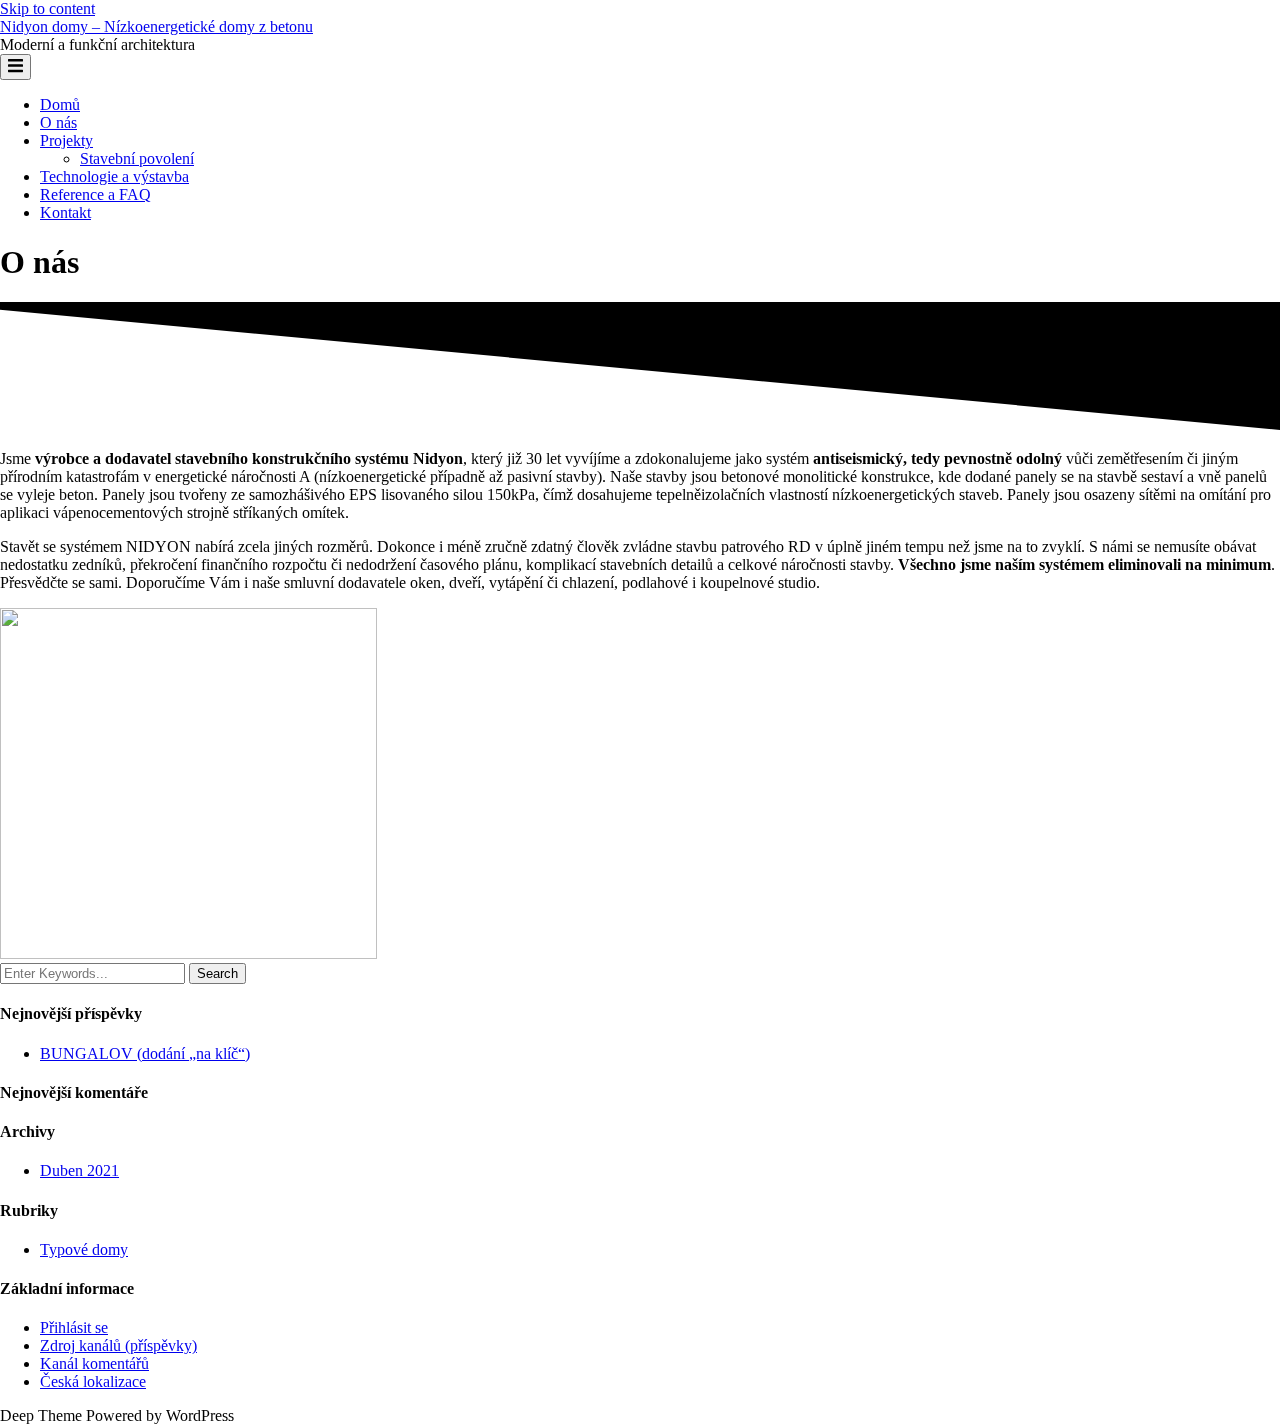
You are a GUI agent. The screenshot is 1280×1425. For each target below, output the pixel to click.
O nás (58, 122)
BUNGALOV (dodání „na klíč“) (145, 1053)
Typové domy (84, 1249)
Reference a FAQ (95, 194)
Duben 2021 (79, 1170)
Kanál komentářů (94, 1363)
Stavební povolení (137, 158)
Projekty (66, 140)
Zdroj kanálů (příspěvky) (118, 1345)
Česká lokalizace (93, 1381)
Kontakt (65, 212)
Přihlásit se (74, 1327)
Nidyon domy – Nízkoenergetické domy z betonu (156, 26)
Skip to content (47, 8)
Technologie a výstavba (114, 176)
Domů (60, 104)
